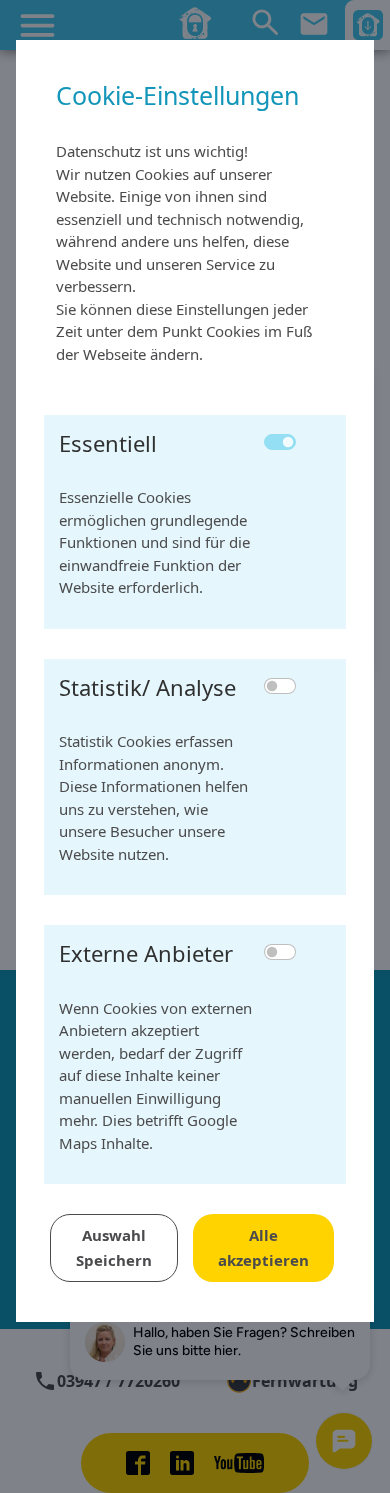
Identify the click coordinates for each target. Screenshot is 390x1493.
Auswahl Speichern (114, 1247)
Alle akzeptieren (263, 1247)
